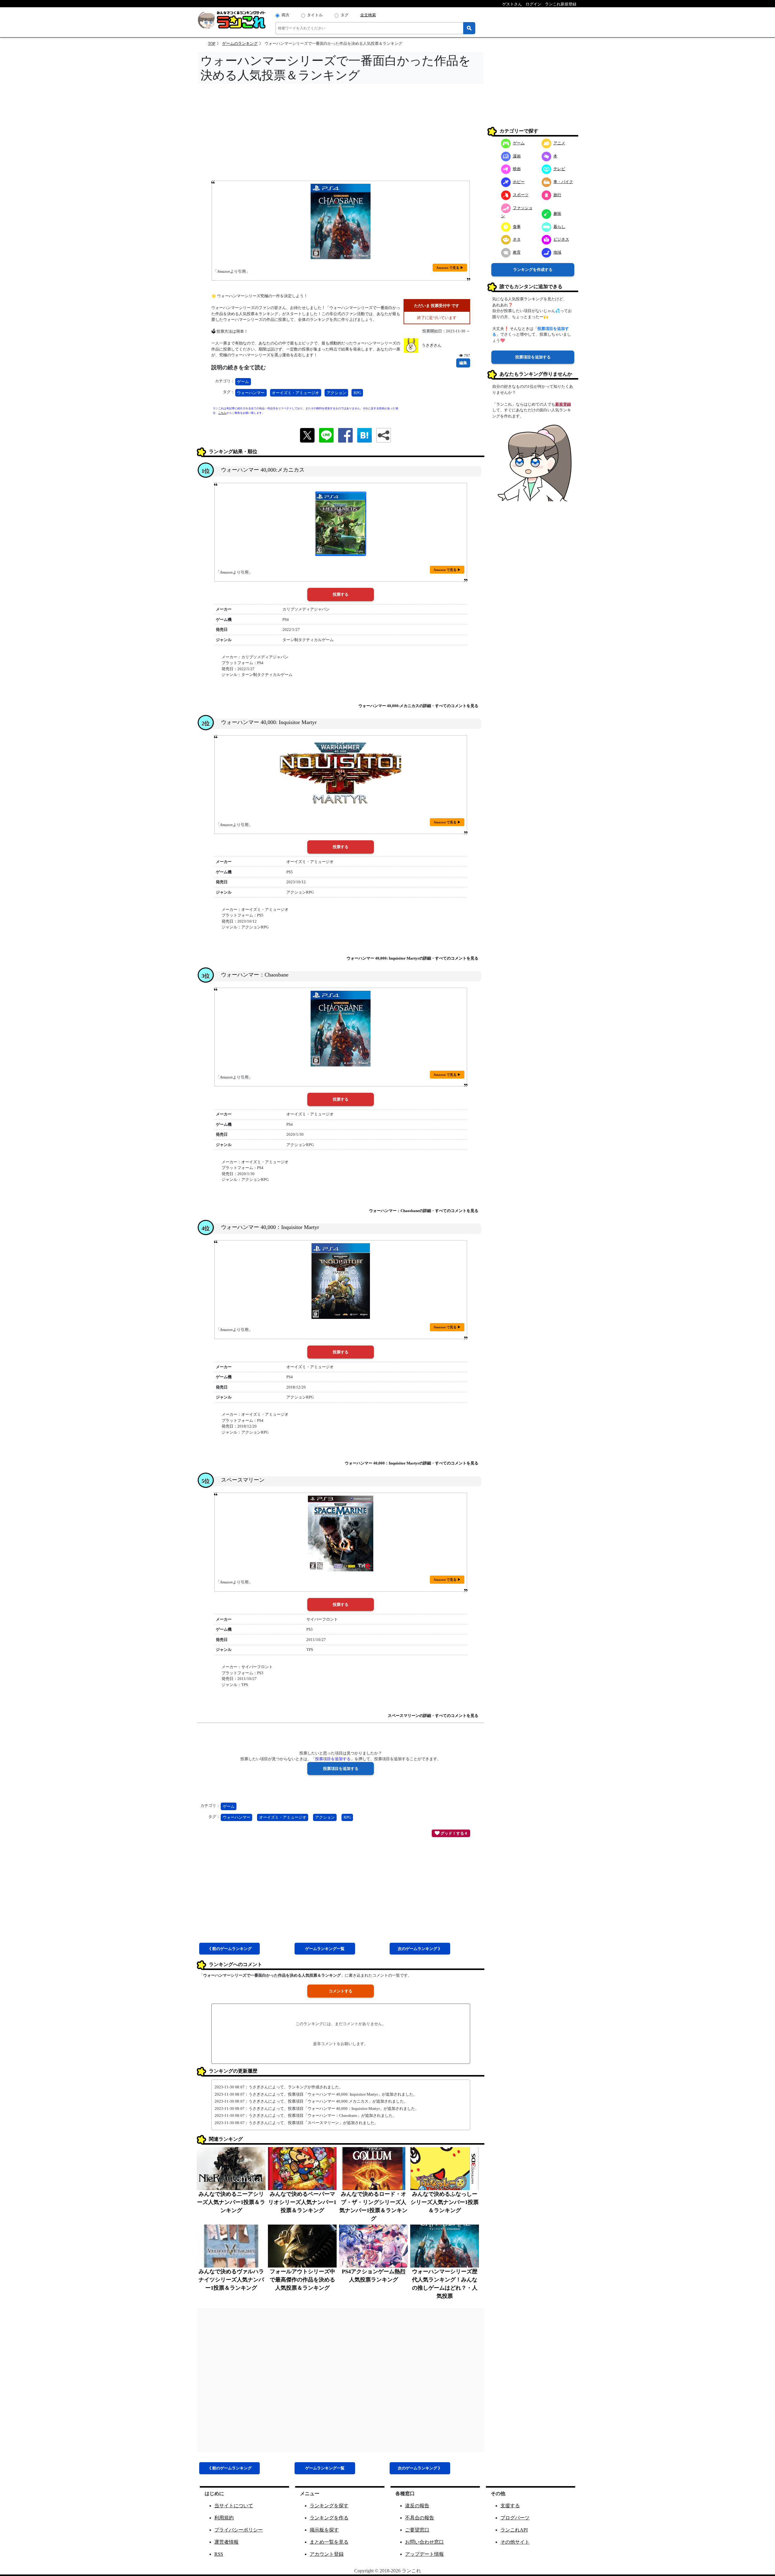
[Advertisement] (341, 134)
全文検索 (368, 15)
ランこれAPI (514, 2530)
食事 (517, 227)
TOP (212, 43)
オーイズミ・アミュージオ (295, 393)
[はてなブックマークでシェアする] (364, 435)
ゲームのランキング (240, 43)
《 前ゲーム (229, 1949)
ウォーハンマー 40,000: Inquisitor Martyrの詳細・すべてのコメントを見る (412, 958)
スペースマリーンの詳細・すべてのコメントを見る (433, 1716)
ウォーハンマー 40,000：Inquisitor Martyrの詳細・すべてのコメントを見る (412, 1463)
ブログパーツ (515, 2518)
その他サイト (515, 2542)
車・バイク (563, 182)
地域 (557, 252)
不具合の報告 (420, 2518)
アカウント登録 (327, 2554)
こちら (222, 413)
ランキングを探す (329, 2506)
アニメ (559, 143)
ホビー (519, 182)
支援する (510, 2506)
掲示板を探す (324, 2530)
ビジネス (561, 239)
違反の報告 (417, 2506)
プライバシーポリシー (239, 2530)
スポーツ (521, 195)
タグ (345, 15)
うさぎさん (432, 345)
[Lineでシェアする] (326, 435)
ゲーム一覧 (325, 1949)
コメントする (341, 1991)
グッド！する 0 (453, 1833)
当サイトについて (234, 2506)
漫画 (517, 156)
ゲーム (243, 382)
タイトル (315, 15)
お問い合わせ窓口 (424, 2542)
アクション (336, 393)
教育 (517, 252)
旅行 (557, 195)
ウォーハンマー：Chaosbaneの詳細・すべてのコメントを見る (424, 1211)
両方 (285, 15)
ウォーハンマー (251, 393)
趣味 (557, 214)
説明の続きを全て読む (239, 367)
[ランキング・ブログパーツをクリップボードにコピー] (384, 435)
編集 (463, 363)
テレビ (559, 169)
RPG (357, 393)
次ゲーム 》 (420, 1949)
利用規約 (224, 2518)
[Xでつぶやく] (307, 435)
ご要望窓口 (417, 2530)
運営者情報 (226, 2542)
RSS (219, 2554)
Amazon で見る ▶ (450, 268)
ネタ (517, 239)
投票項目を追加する (533, 357)
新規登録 (563, 404)
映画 (517, 169)
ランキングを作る (329, 2518)
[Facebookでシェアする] (345, 435)
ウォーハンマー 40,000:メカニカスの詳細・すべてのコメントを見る (418, 706)
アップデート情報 (424, 2554)
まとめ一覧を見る (329, 2542)
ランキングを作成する (533, 270)
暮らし (559, 227)
